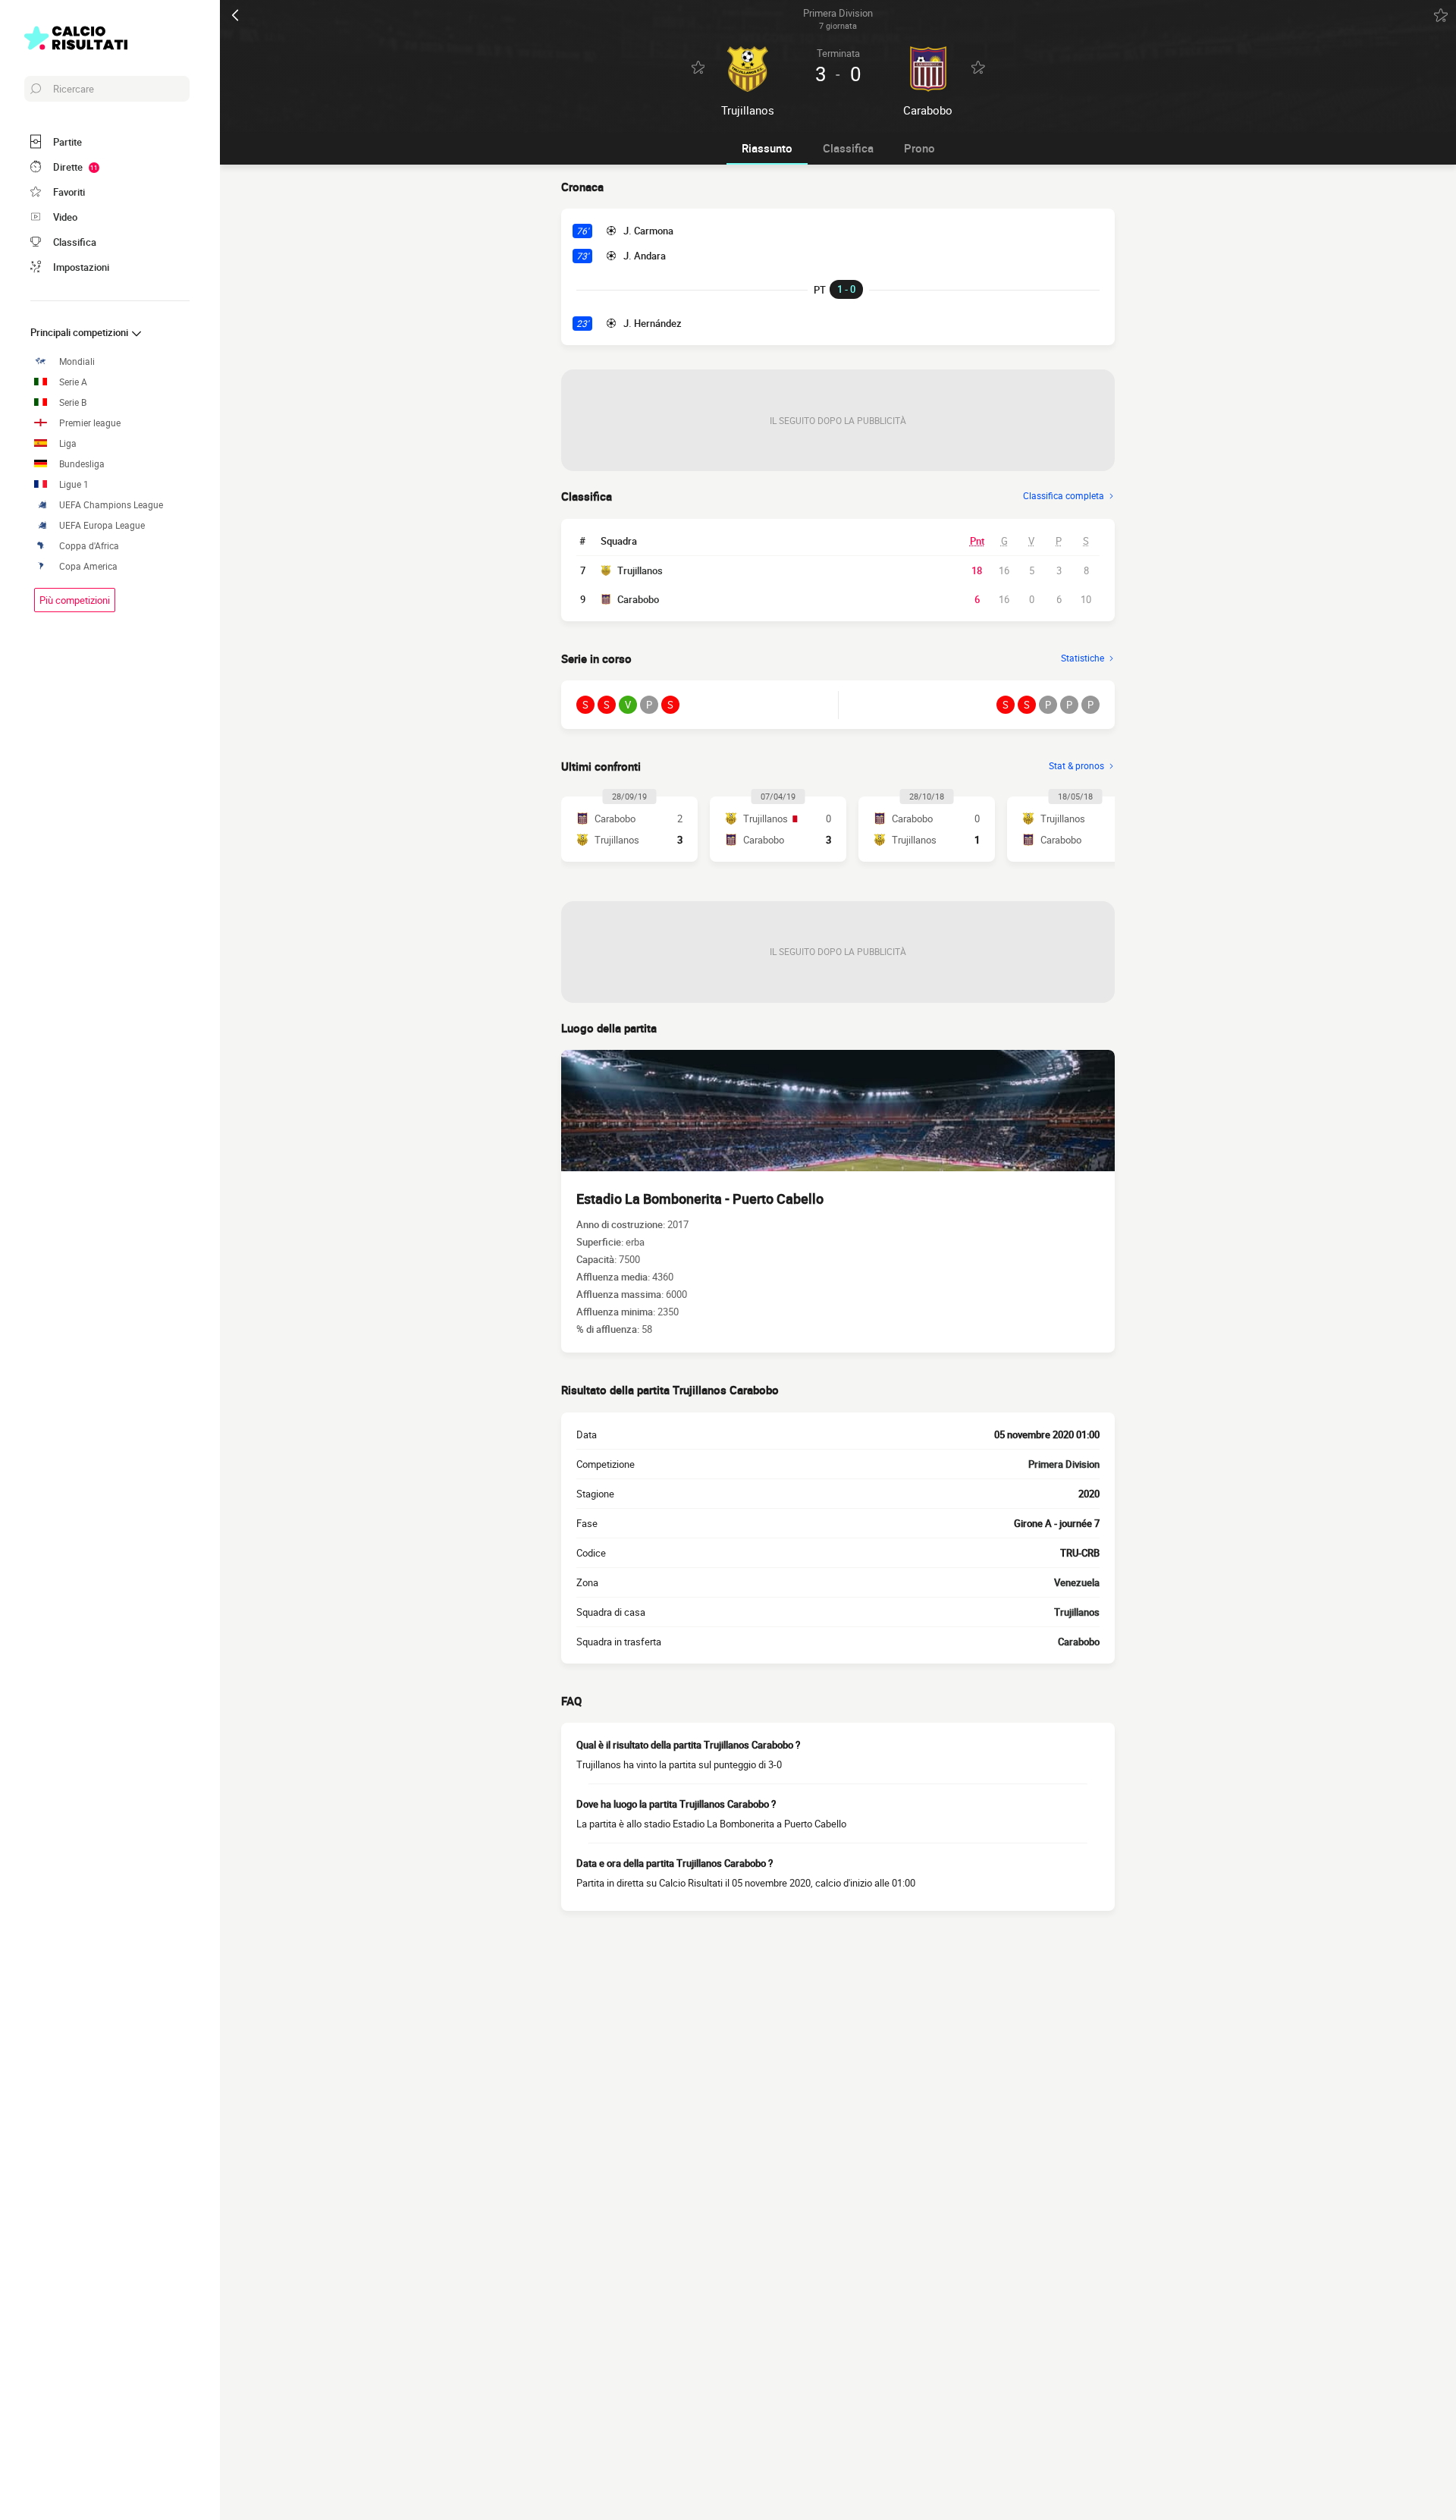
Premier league (90, 423)
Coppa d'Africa (89, 546)
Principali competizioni (80, 332)
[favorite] (1441, 15)
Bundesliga (82, 464)
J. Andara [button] (645, 256)
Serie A (73, 382)
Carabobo (638, 599)
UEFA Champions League (111, 505)
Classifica (848, 148)
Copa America (88, 566)
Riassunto (767, 148)
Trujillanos (640, 570)
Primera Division (1064, 1464)
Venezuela (1077, 1582)
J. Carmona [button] (648, 231)
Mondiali (77, 361)
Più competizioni (75, 600)
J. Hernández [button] (653, 323)
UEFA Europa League (102, 525)
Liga (68, 443)
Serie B (73, 402)
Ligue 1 (74, 484)
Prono (919, 148)
